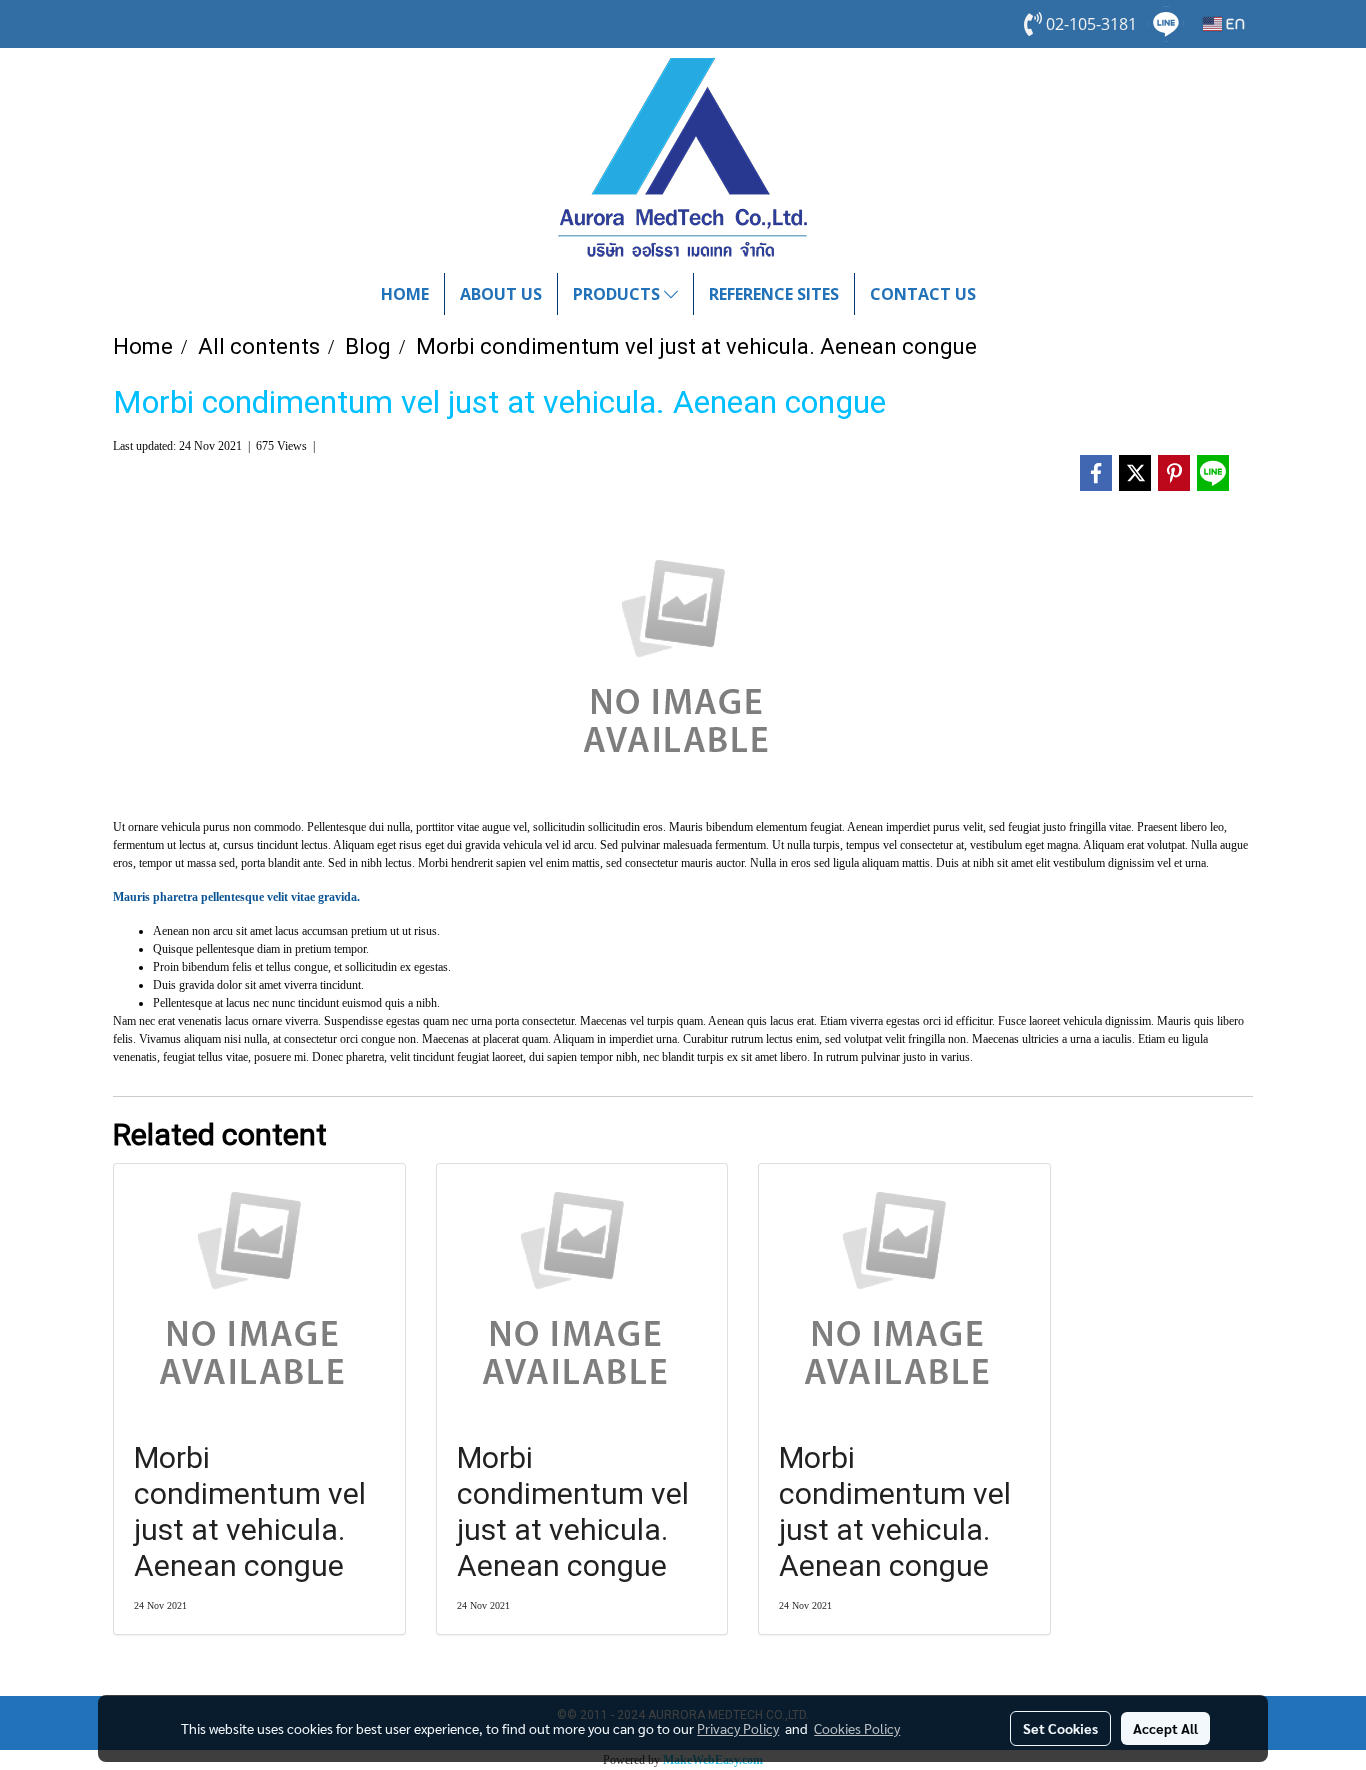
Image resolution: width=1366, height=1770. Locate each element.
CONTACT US (923, 294)
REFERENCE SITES (774, 294)
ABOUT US (501, 294)
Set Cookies (1060, 1728)
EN (1233, 24)
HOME (405, 294)
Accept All (1165, 1728)
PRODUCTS (618, 294)
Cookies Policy (857, 1728)
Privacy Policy (738, 1728)
